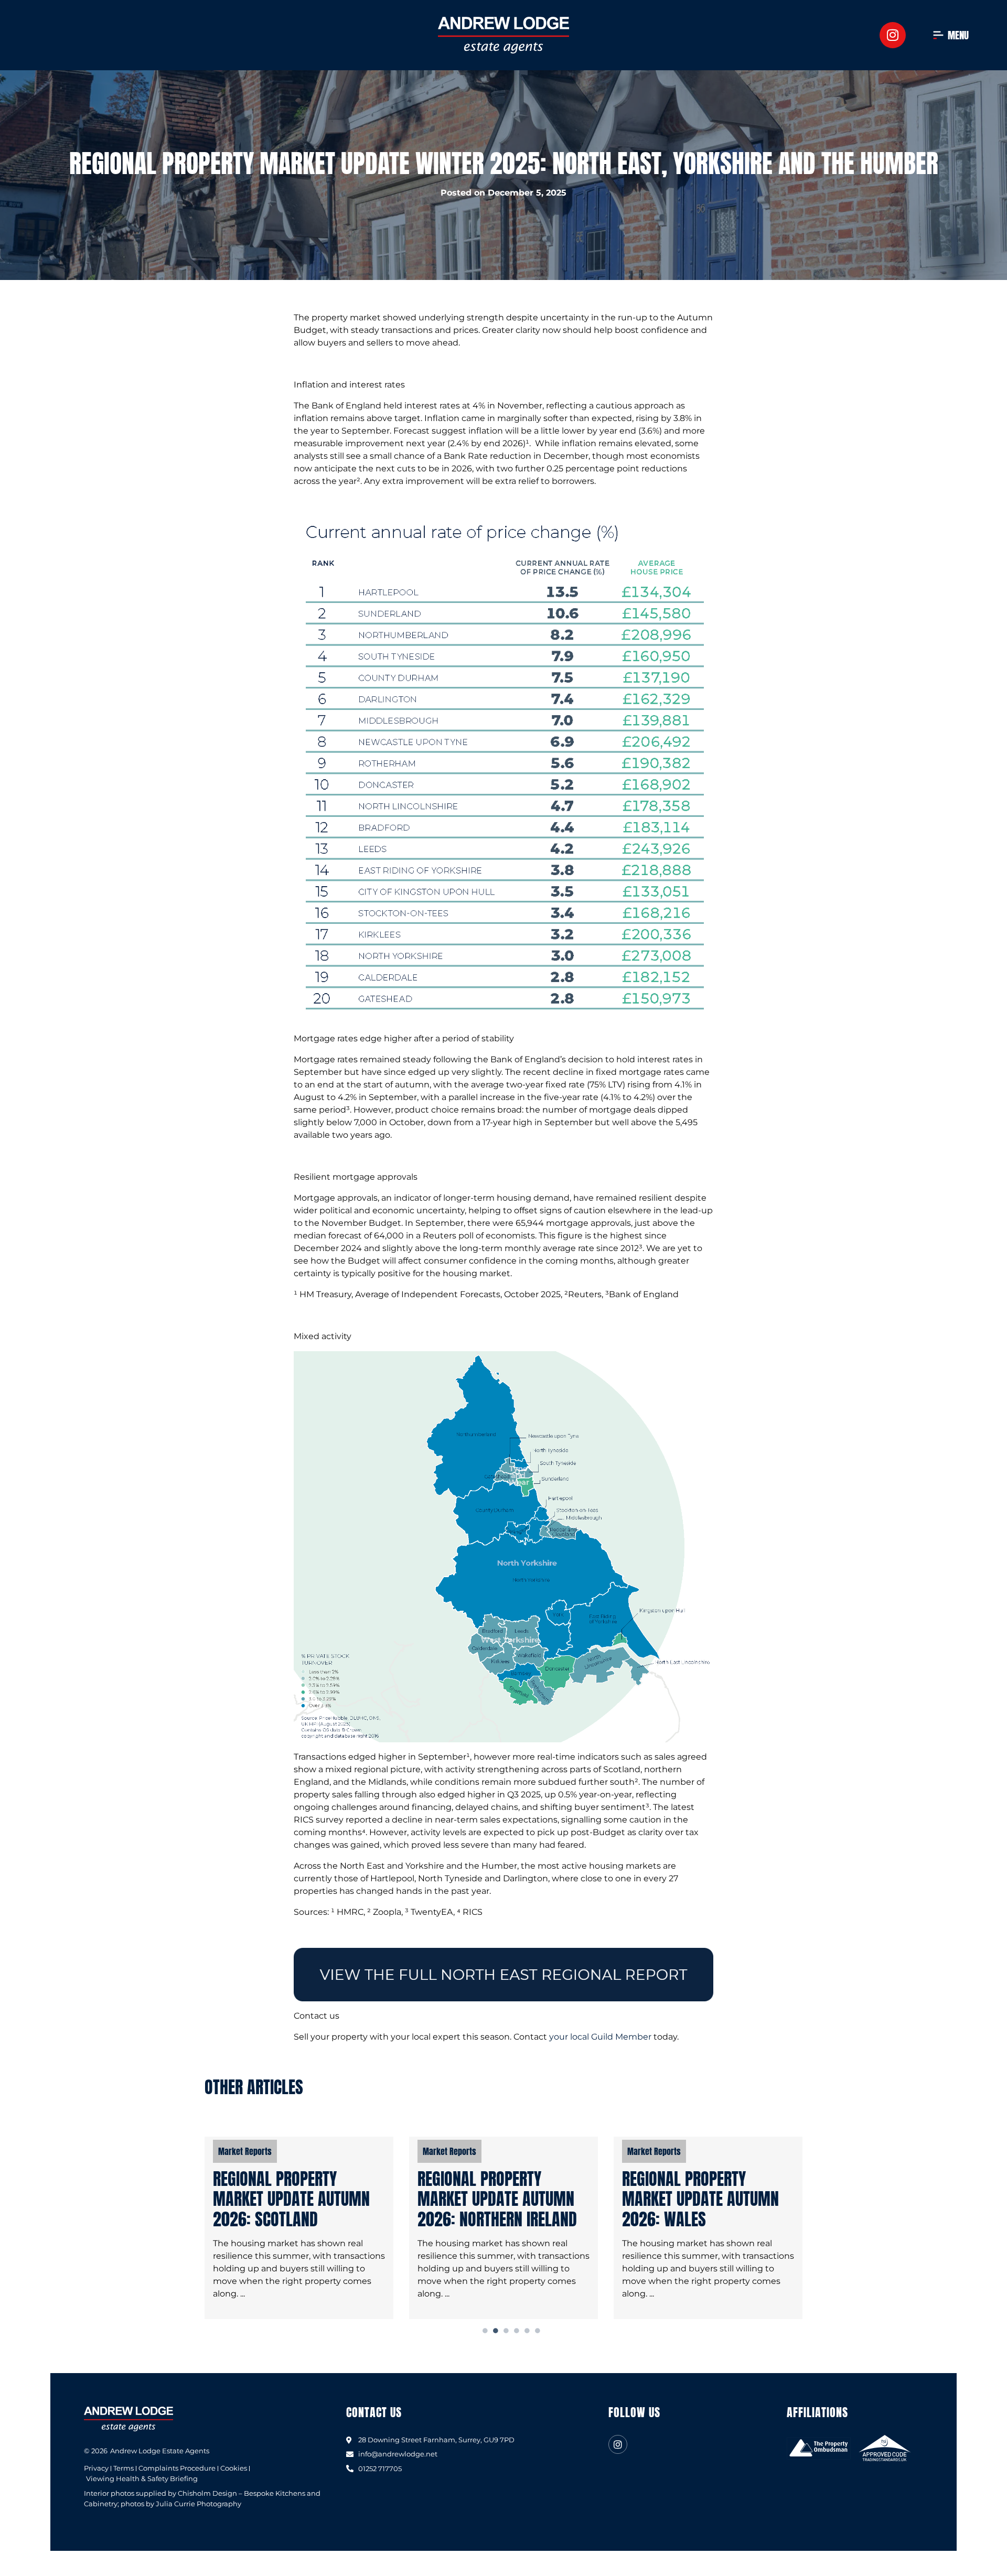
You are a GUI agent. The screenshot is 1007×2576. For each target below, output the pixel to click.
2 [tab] (496, 2331)
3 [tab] (507, 2331)
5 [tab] (528, 2331)
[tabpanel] (299, 2228)
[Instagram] (893, 35)
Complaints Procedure (177, 2468)
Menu (958, 35)
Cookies (234, 2468)
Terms (124, 2468)
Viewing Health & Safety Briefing (142, 2479)
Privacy (96, 2468)
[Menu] (938, 35)
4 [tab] (517, 2331)
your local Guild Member (600, 2037)
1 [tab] (486, 2331)
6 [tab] (538, 2331)
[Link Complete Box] (299, 2228)
